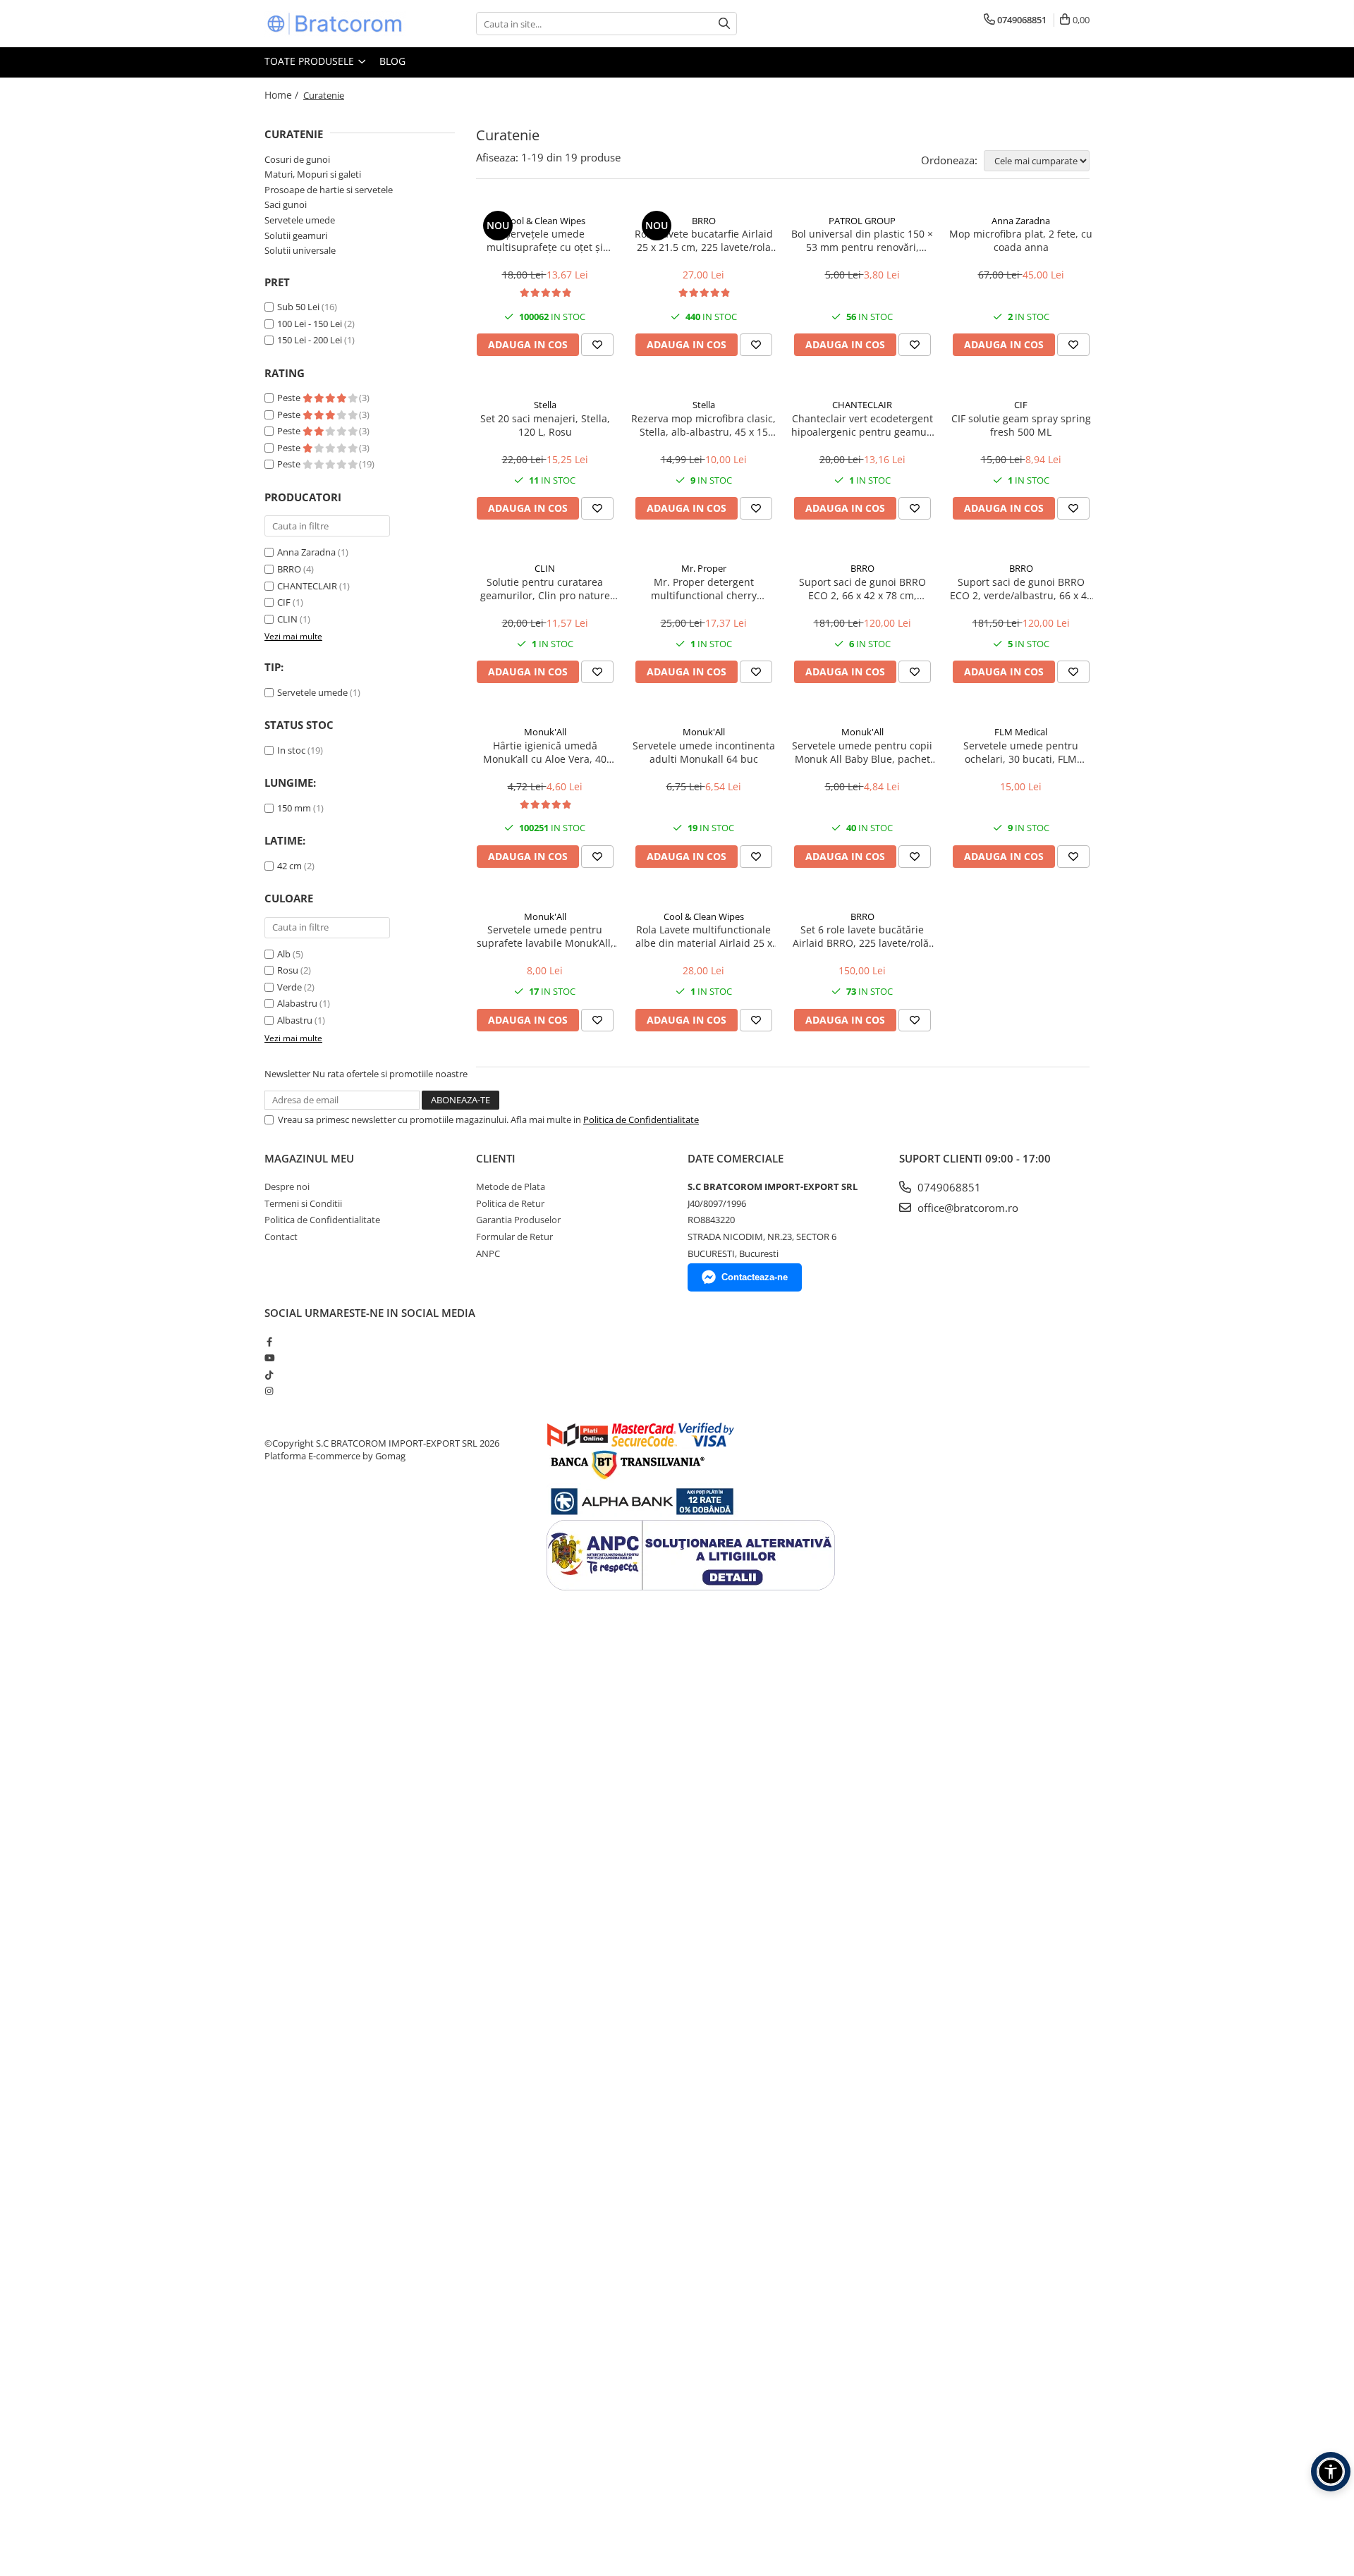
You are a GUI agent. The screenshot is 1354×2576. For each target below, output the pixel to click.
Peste (290, 398)
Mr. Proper (704, 568)
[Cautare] (724, 24)
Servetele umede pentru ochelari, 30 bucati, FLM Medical (1021, 752)
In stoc (291, 750)
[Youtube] (269, 1358)
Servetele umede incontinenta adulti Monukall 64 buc (704, 752)
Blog (392, 61)
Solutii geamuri (296, 235)
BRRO (289, 569)
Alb (284, 954)
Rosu (288, 970)
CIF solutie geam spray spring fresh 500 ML (1021, 425)
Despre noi (287, 1186)
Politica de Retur (510, 1203)
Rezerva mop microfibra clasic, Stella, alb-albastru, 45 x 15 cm (703, 425)
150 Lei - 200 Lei (310, 340)
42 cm (289, 866)
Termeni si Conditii (303, 1203)
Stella (545, 405)
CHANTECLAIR (307, 586)
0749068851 (948, 1187)
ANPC (488, 1253)
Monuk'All (545, 732)
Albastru (295, 1020)
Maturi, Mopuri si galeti (313, 174)
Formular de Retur (514, 1237)
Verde (289, 987)
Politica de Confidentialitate (641, 1120)
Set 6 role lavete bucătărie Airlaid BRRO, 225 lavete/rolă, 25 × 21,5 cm (862, 936)
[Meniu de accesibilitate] (1331, 2472)
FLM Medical (1021, 732)
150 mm (294, 808)
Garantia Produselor (518, 1220)
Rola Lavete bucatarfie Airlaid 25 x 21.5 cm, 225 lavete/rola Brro (704, 240)
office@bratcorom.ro (966, 1208)
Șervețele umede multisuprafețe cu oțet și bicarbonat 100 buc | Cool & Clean (545, 240)
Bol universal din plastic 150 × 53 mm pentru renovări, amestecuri (862, 240)
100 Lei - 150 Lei (310, 324)
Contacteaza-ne (755, 1277)
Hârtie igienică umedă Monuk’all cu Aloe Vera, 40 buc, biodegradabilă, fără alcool (545, 752)
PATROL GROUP (862, 221)
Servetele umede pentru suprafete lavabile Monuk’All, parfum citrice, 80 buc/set (545, 936)
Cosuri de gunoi (297, 159)
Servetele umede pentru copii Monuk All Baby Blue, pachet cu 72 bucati (862, 752)
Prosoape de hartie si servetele (329, 190)
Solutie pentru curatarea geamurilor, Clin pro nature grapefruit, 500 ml (545, 589)
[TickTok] (269, 1375)
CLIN (287, 619)
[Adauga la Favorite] (597, 345)
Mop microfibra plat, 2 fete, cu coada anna (1021, 240)
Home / (283, 95)
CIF (284, 602)
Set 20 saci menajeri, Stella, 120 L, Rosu (545, 425)
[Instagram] (269, 1391)
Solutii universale (300, 250)
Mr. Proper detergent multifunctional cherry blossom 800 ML (704, 589)
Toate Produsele (311, 61)
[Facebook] (269, 1342)
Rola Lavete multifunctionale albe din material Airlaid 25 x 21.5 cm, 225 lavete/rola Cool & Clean (704, 936)
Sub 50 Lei (298, 307)
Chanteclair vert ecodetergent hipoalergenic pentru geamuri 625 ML (862, 425)
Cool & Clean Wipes (545, 221)
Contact (281, 1237)
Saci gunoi (286, 204)
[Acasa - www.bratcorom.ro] (335, 24)
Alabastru (297, 1003)
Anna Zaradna (306, 552)
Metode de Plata (511, 1186)
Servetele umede (300, 220)
